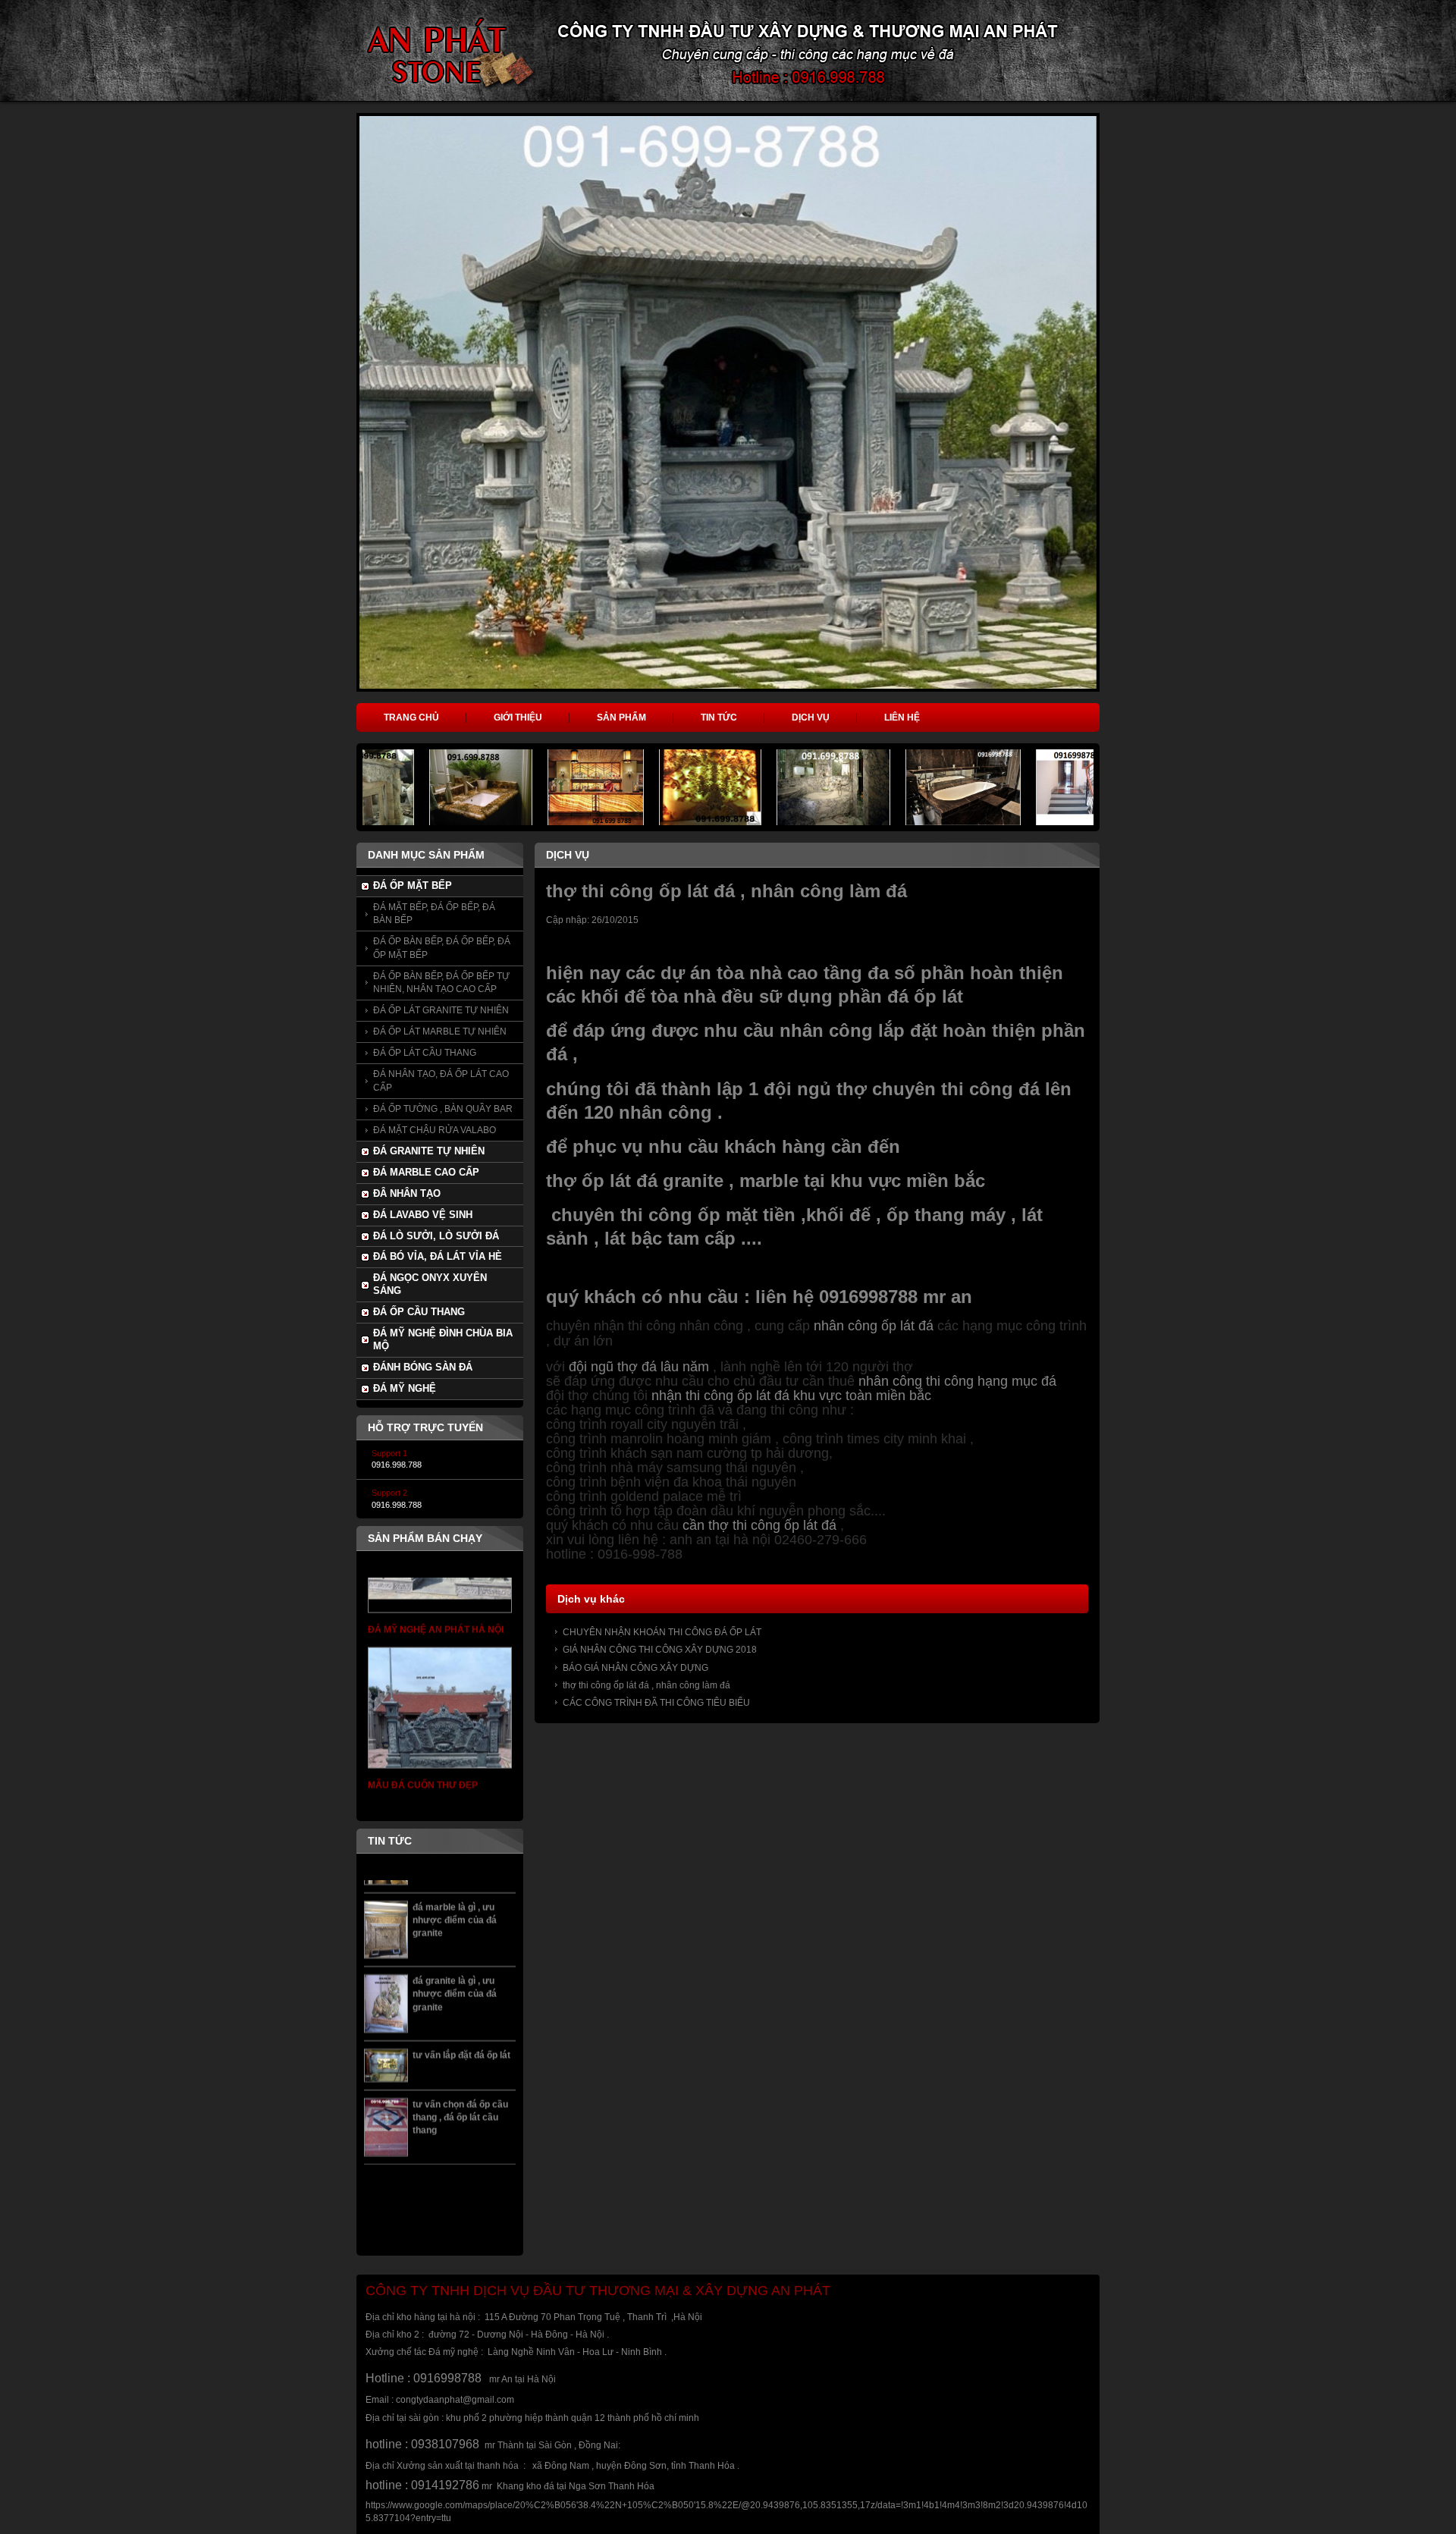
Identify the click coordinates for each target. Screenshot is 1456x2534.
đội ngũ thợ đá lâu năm (639, 1367)
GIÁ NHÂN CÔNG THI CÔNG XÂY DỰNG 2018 (660, 1650)
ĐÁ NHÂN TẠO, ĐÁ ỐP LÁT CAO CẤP (441, 1080)
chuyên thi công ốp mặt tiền (673, 1215)
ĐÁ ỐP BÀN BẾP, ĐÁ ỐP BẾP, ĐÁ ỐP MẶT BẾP (442, 948)
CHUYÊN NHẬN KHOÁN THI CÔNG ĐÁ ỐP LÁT (662, 1632)
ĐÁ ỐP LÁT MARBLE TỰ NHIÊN (440, 1031)
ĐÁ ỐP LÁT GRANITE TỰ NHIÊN (441, 1010)
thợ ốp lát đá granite (635, 1181)
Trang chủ (411, 717)
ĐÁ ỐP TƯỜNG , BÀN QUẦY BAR (443, 1109)
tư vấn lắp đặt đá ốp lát (461, 1986)
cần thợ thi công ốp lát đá (759, 1525)
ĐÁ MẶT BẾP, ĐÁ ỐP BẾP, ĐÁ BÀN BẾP (434, 914)
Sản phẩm (621, 717)
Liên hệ (902, 717)
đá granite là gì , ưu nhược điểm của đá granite (455, 1926)
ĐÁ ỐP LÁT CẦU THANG (425, 1053)
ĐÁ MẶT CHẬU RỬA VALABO (435, 1130)
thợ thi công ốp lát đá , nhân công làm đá (646, 1685)
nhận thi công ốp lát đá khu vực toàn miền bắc (791, 1396)
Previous (335, 425)
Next (1125, 425)
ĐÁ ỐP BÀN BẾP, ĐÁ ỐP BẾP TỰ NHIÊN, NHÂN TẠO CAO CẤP (441, 983)
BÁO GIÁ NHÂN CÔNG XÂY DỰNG (635, 1668)
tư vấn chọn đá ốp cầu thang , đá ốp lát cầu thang (460, 2049)
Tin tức (719, 717)
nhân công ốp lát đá (874, 1326)
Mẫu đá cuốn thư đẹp (423, 1718)
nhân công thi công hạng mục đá (959, 1381)
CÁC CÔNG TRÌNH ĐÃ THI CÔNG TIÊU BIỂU (656, 1703)
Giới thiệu (518, 717)
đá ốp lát (928, 996)
